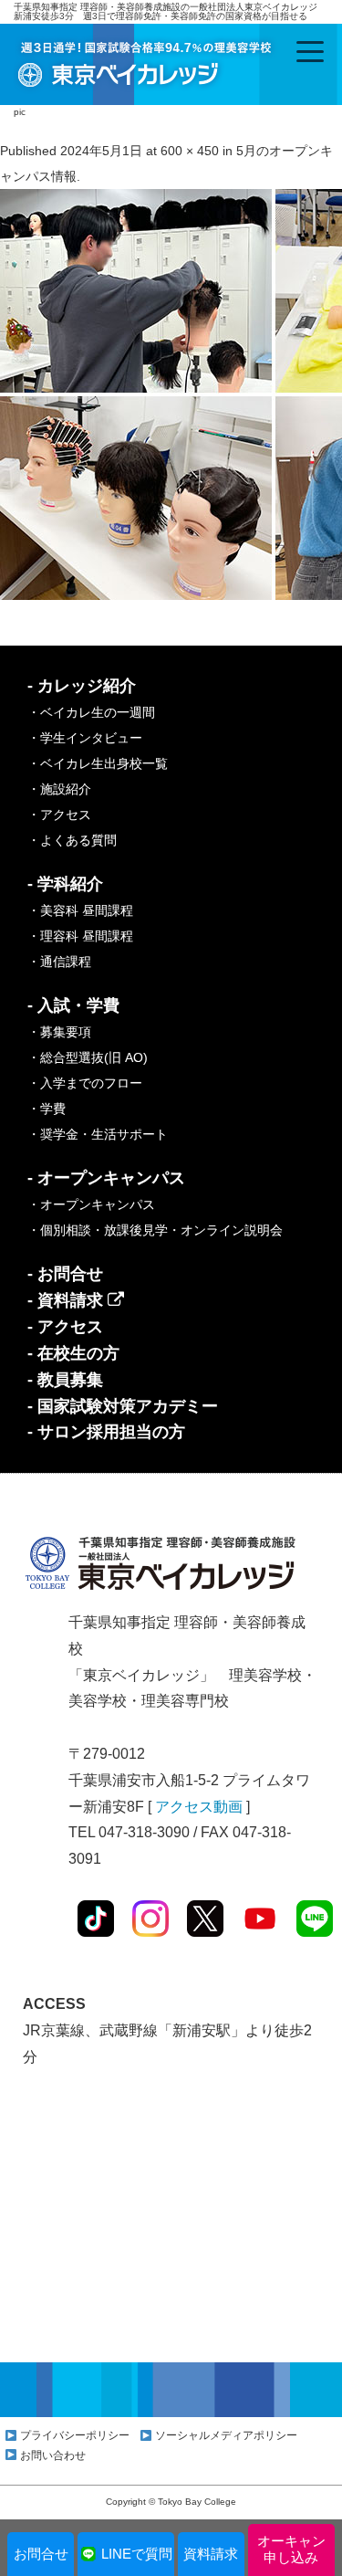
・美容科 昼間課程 (80, 910)
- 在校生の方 (73, 1353)
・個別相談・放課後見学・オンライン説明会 (155, 1230)
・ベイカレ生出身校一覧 (98, 763)
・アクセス (59, 815)
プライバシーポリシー (75, 2435)
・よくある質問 (72, 840)
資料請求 (211, 2554)
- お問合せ (65, 1274)
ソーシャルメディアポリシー (226, 2435)
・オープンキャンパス (91, 1204)
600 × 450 (190, 151)
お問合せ (41, 2554)
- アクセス (65, 1327)
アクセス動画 (199, 1807)
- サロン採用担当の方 (106, 1432)
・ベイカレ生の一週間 (91, 712)
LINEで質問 (137, 2554)
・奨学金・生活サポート (98, 1134)
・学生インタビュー (85, 738)
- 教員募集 (65, 1380)
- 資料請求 (67, 1300)
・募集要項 (59, 1032)
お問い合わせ (53, 2455)
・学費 (47, 1109)
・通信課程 (59, 962)
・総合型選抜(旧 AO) (88, 1057)
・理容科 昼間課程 (80, 936)
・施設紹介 (59, 789)
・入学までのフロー (85, 1083)
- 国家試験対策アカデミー (123, 1406)
